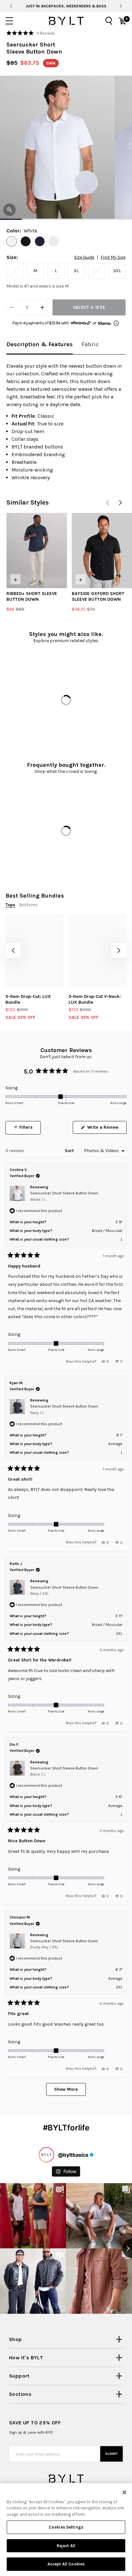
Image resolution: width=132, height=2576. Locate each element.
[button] (31, 33)
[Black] (26, 241)
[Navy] (40, 241)
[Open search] (109, 21)
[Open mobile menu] (9, 21)
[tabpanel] (66, 422)
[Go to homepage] (66, 21)
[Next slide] (121, 6)
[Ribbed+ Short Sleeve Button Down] (37, 551)
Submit (111, 2454)
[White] (12, 241)
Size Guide (84, 257)
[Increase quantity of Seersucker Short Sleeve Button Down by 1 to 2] (42, 307)
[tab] (40, 345)
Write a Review (106, 1129)
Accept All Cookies (66, 2564)
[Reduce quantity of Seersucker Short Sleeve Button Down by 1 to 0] (12, 307)
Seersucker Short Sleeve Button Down (64, 1196)
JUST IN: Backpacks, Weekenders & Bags (66, 6)
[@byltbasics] (46, 2155)
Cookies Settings (66, 2527)
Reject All (66, 2546)
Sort (70, 1151)
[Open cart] (122, 21)
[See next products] (120, 503)
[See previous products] (108, 503)
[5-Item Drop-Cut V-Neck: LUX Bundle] (98, 951)
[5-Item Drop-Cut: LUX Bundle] (34, 951)
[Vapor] (54, 241)
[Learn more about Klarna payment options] (116, 323)
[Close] (124, 2492)
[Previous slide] (11, 6)
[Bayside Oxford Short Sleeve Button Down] (102, 551)
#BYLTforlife (66, 2128)
